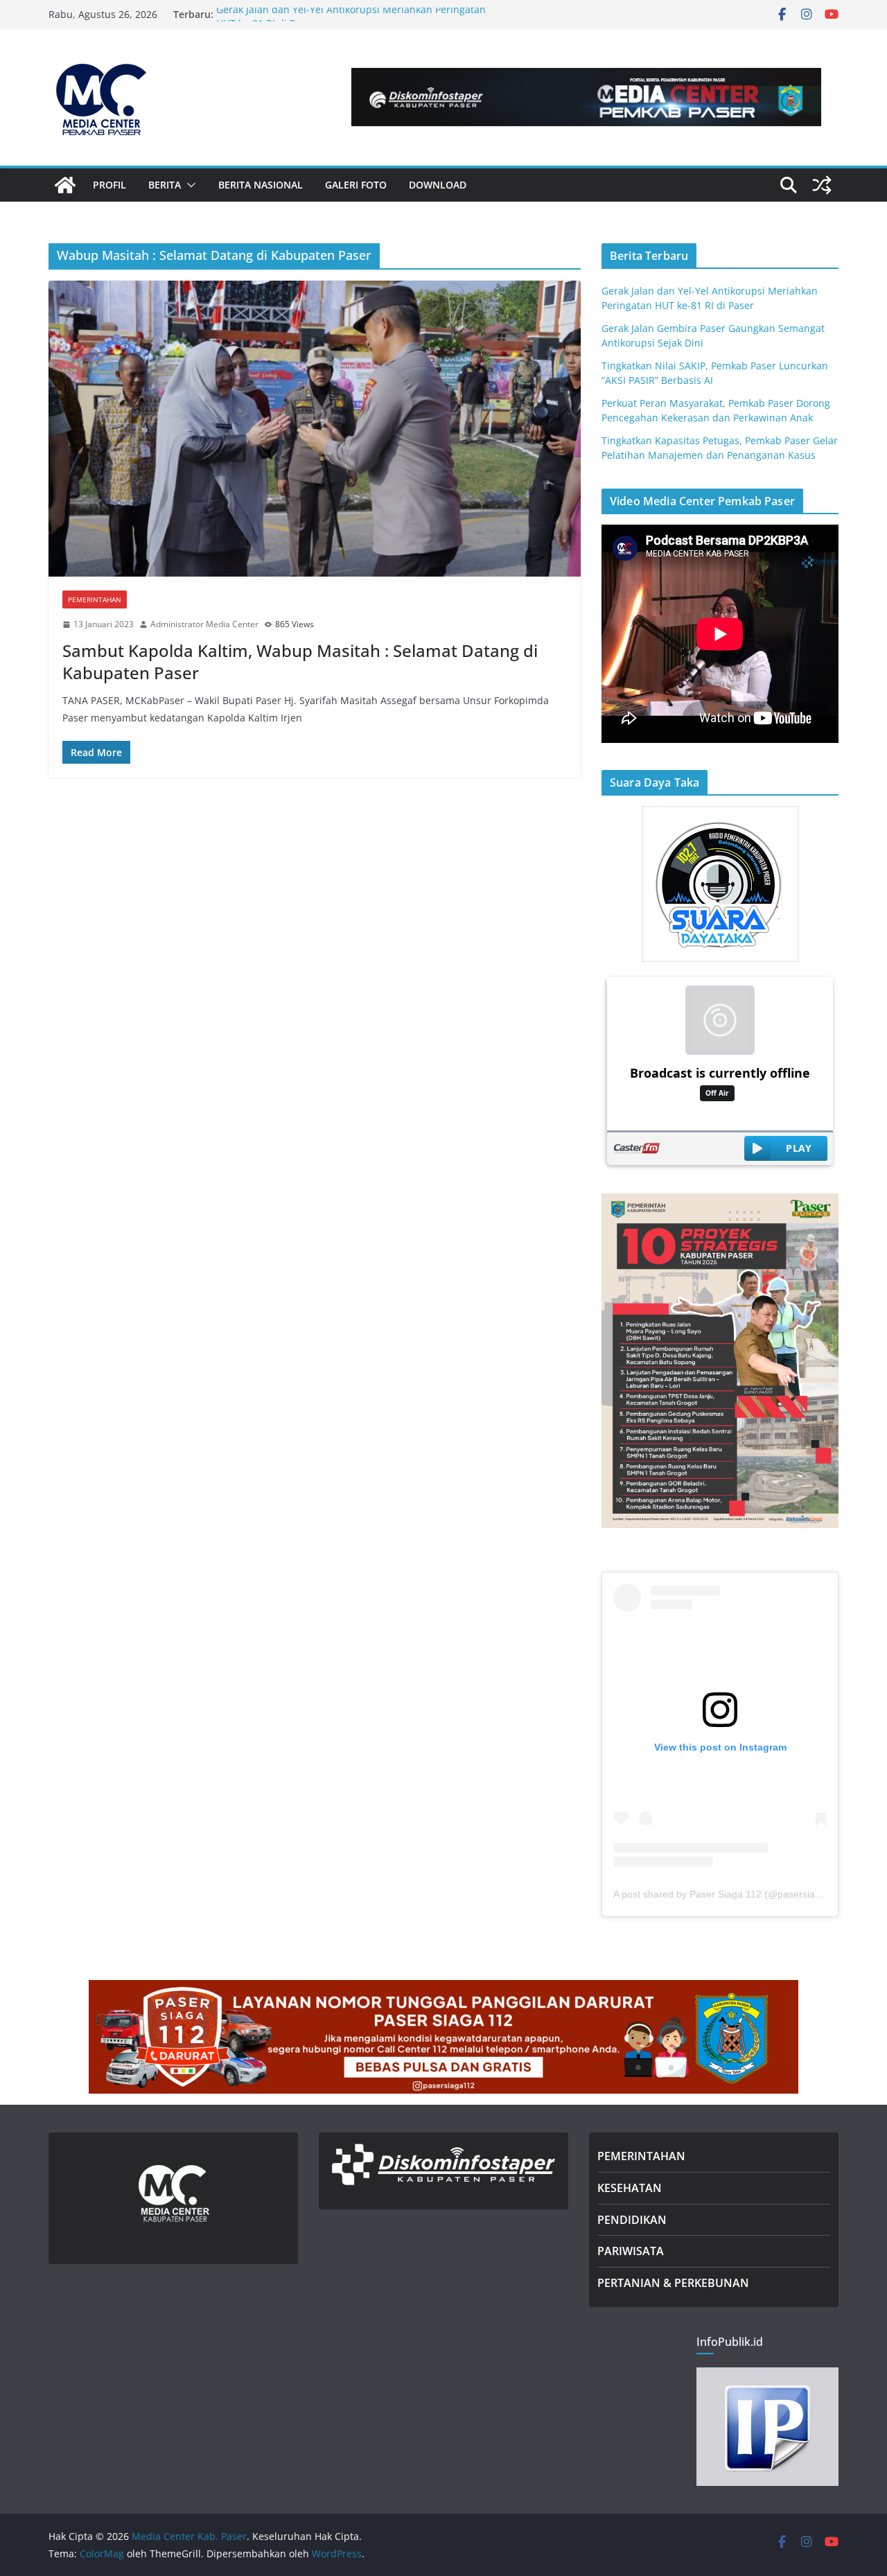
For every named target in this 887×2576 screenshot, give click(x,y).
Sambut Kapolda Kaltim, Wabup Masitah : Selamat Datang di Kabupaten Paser (300, 661)
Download (438, 185)
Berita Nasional (261, 185)
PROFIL (109, 185)
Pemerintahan (95, 599)
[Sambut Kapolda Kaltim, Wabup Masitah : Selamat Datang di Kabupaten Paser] (315, 429)
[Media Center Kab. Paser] (65, 185)
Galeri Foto (356, 185)
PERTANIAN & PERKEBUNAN (673, 2283)
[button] (188, 185)
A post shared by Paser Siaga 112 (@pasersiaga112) (729, 1894)
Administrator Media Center (204, 624)
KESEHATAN (630, 2188)
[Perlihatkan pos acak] (822, 185)
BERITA (165, 185)
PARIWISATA (631, 2251)
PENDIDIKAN (632, 2220)
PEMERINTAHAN (641, 2156)
